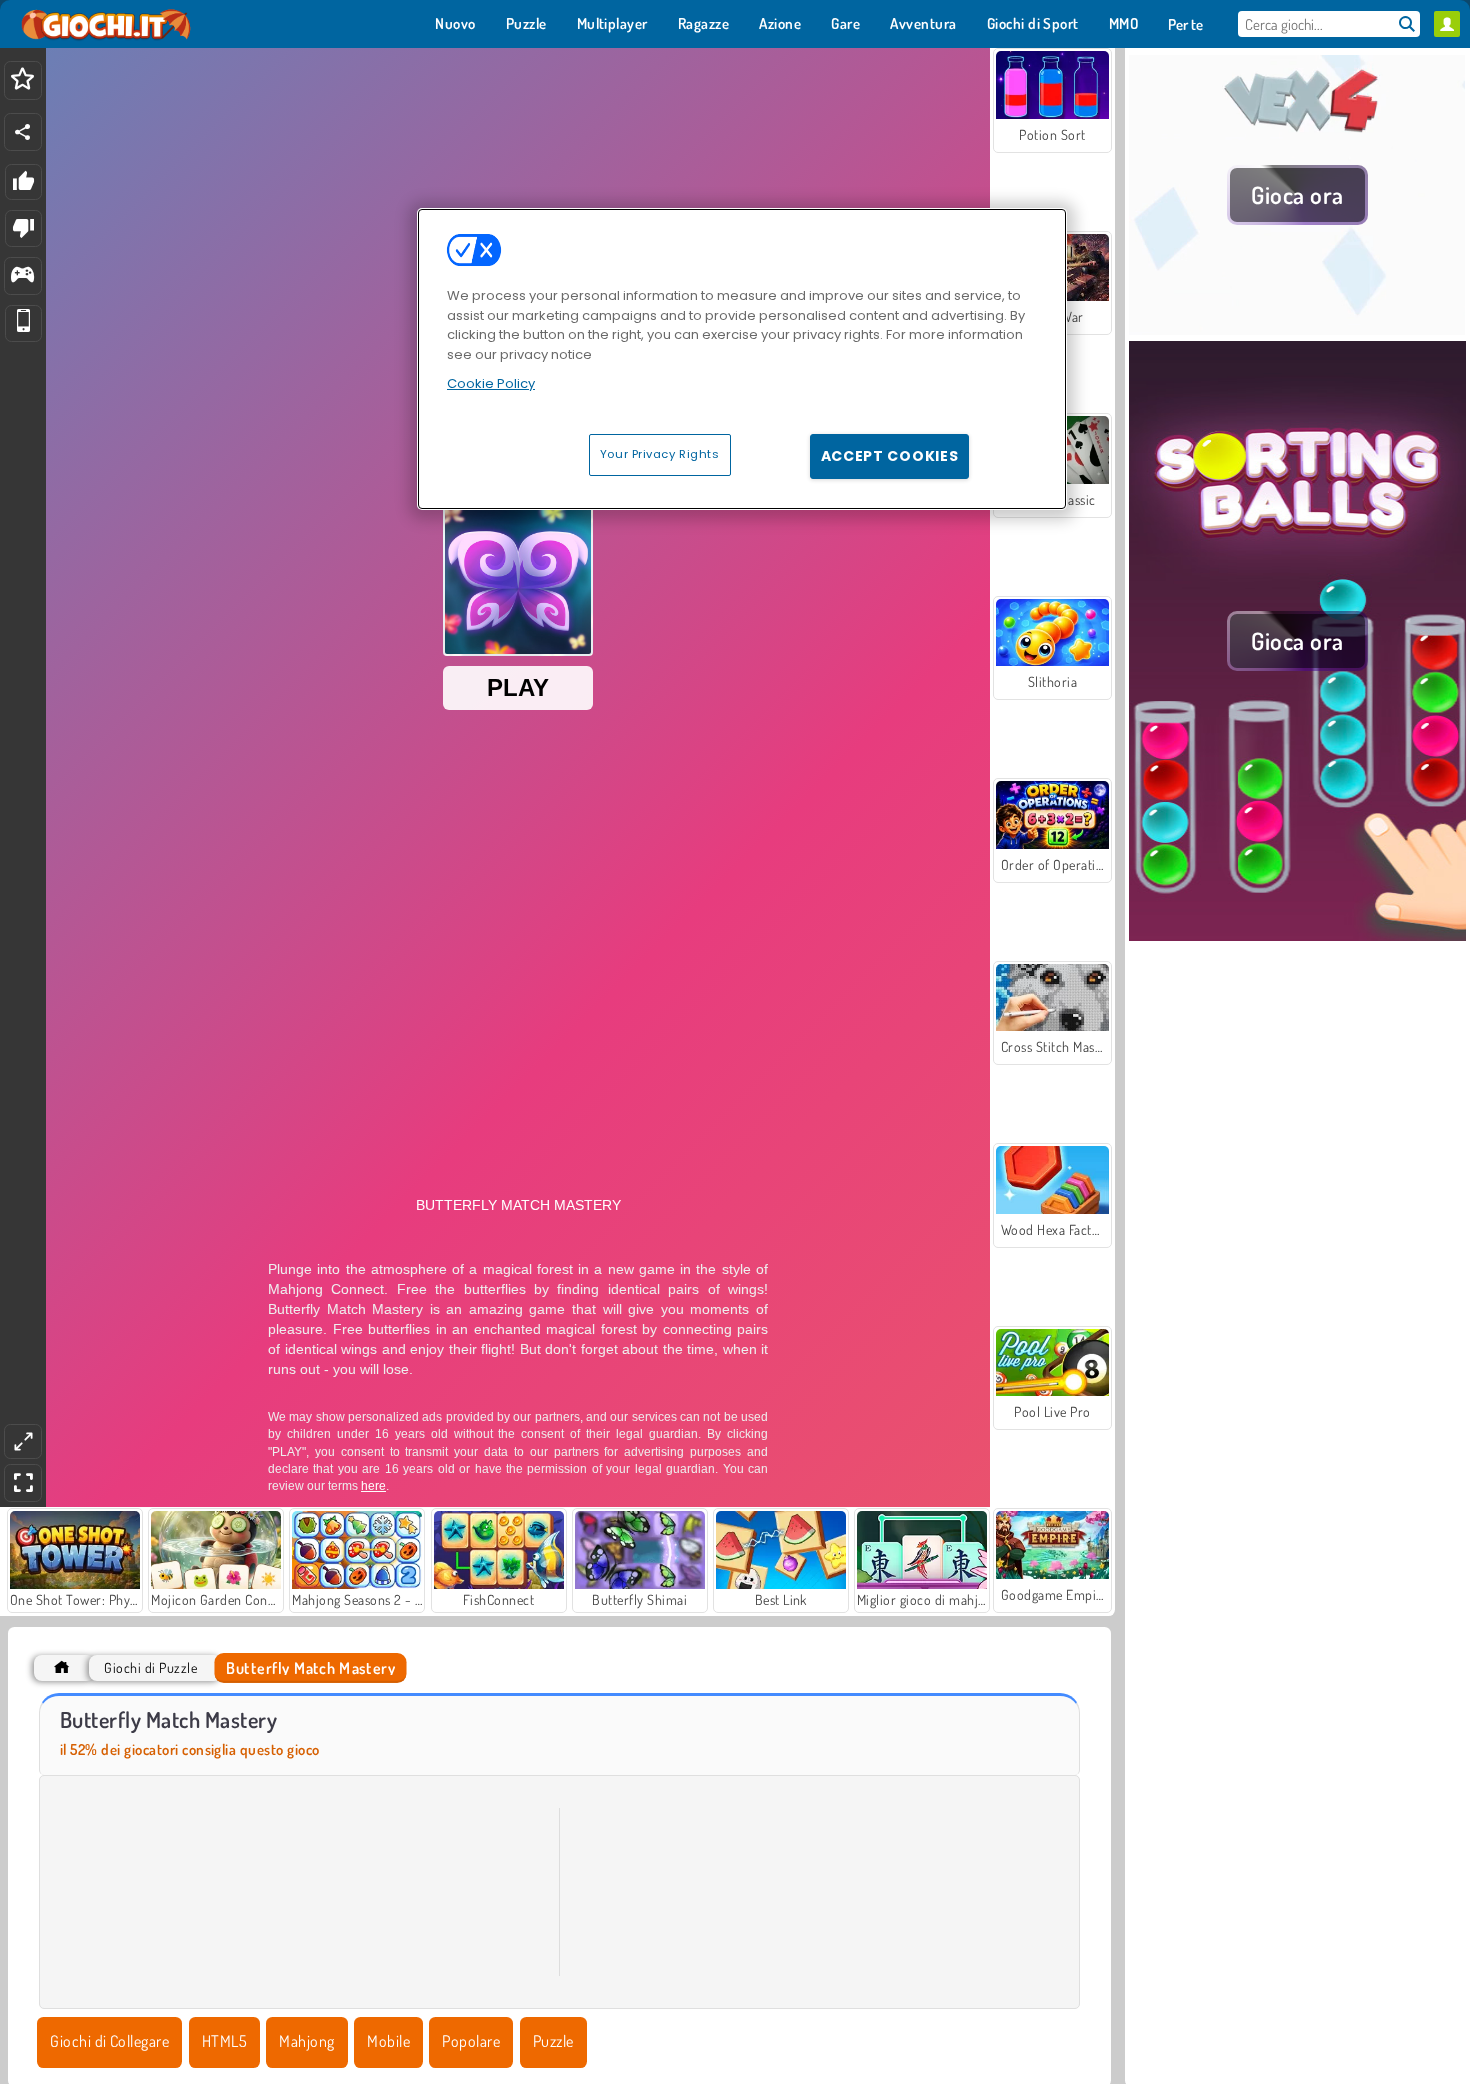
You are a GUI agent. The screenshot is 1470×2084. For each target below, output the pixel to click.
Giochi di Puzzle (150, 1667)
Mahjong (306, 2041)
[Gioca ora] (1297, 329)
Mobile (388, 2041)
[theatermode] (23, 1441)
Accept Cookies (890, 456)
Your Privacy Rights (660, 454)
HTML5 (224, 2041)
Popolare (471, 2041)
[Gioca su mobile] (23, 323)
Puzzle (553, 2041)
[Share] (23, 132)
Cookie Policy (491, 383)
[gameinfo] (22, 276)
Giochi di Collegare (109, 2041)
